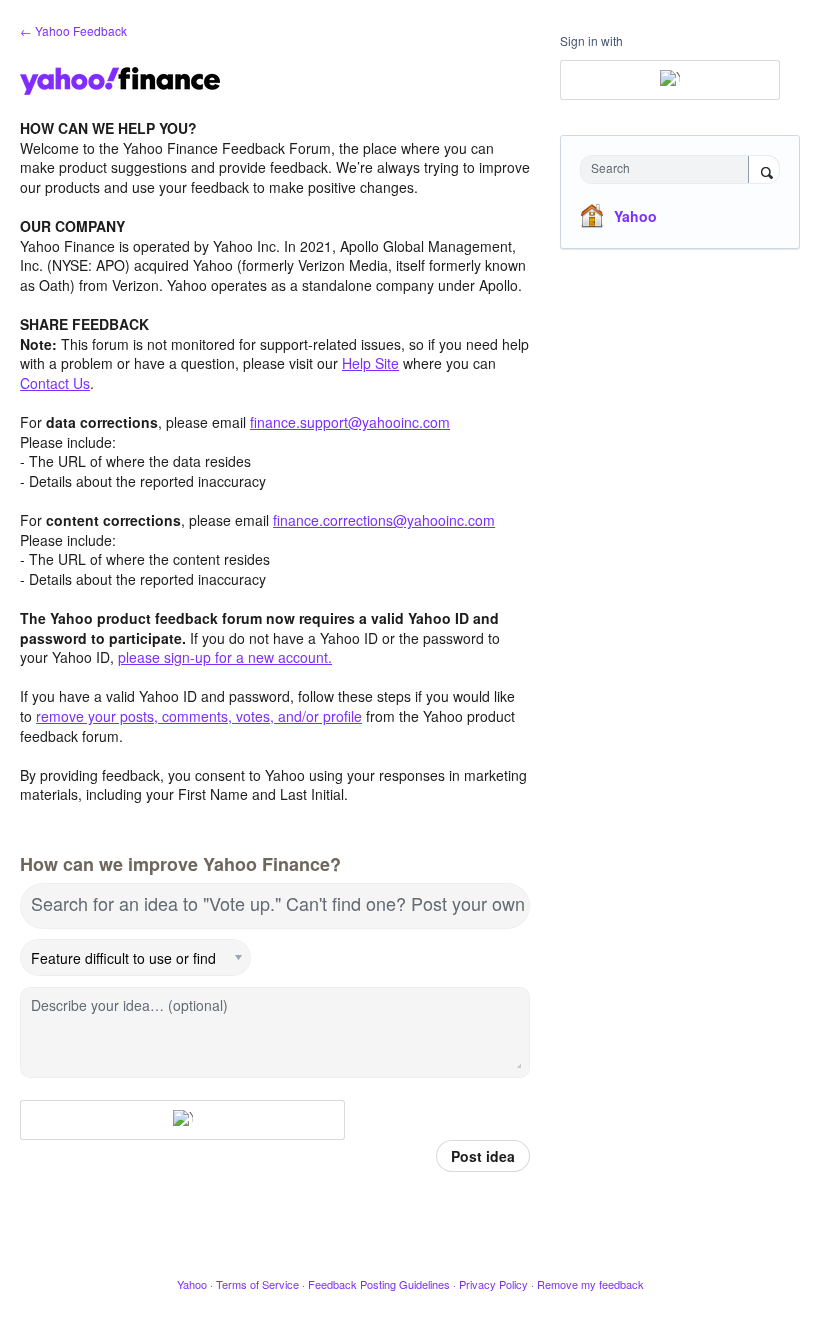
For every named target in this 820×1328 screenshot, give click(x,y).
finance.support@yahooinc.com (350, 422)
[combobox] (669, 169)
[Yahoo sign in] (182, 1120)
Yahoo (635, 216)
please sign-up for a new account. (225, 657)
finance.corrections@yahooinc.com (384, 520)
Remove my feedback (590, 1284)
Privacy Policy (493, 1284)
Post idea (483, 1156)
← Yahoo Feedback (73, 30)
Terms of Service (257, 1284)
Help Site (370, 363)
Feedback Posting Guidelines (379, 1284)
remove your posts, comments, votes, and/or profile (199, 716)
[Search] (764, 171)
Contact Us (55, 383)
